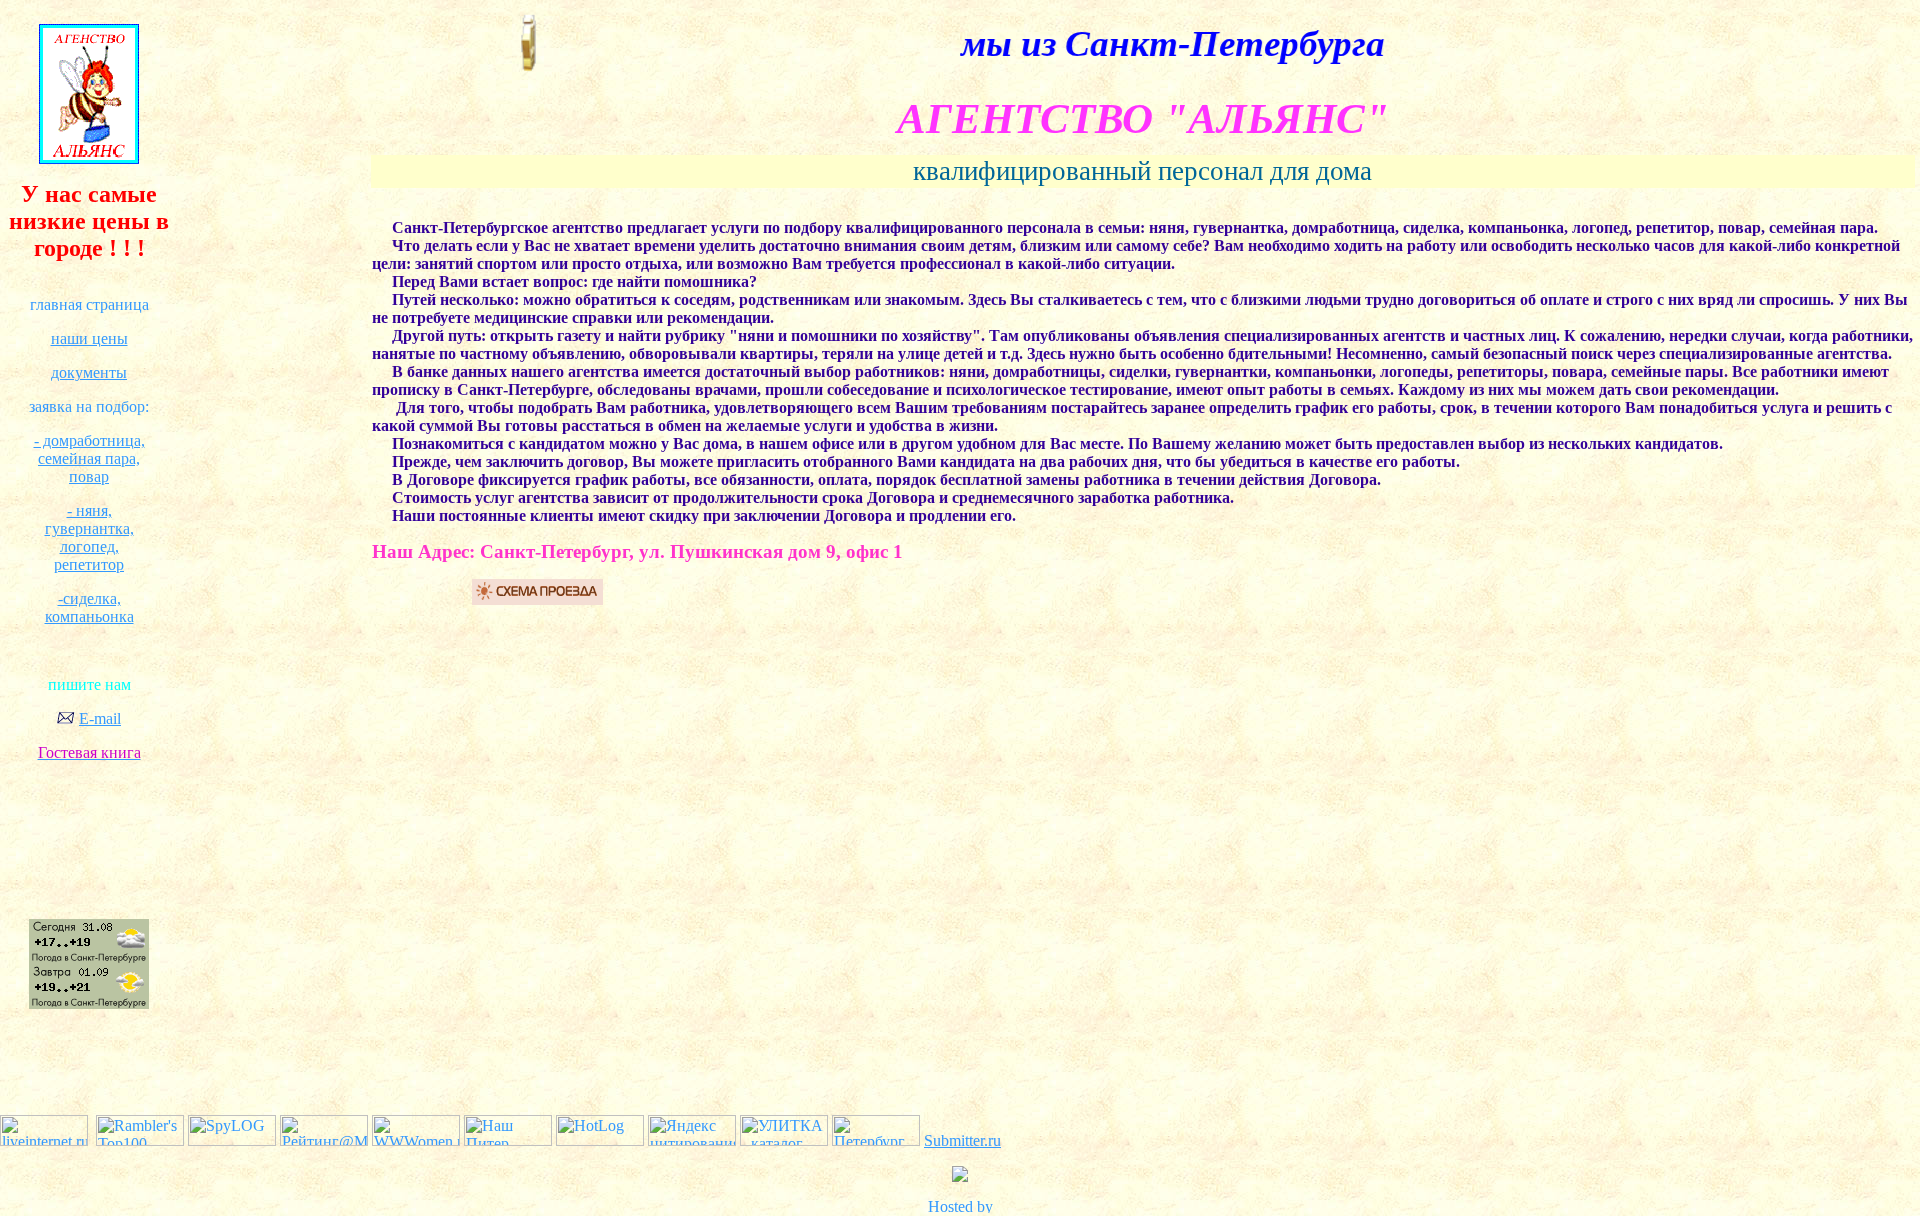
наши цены (89, 338)
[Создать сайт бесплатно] (960, 1207)
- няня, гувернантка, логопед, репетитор (89, 537)
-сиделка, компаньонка (89, 607)
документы (89, 372)
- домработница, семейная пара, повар (89, 458)
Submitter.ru (962, 1140)
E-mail (100, 718)
